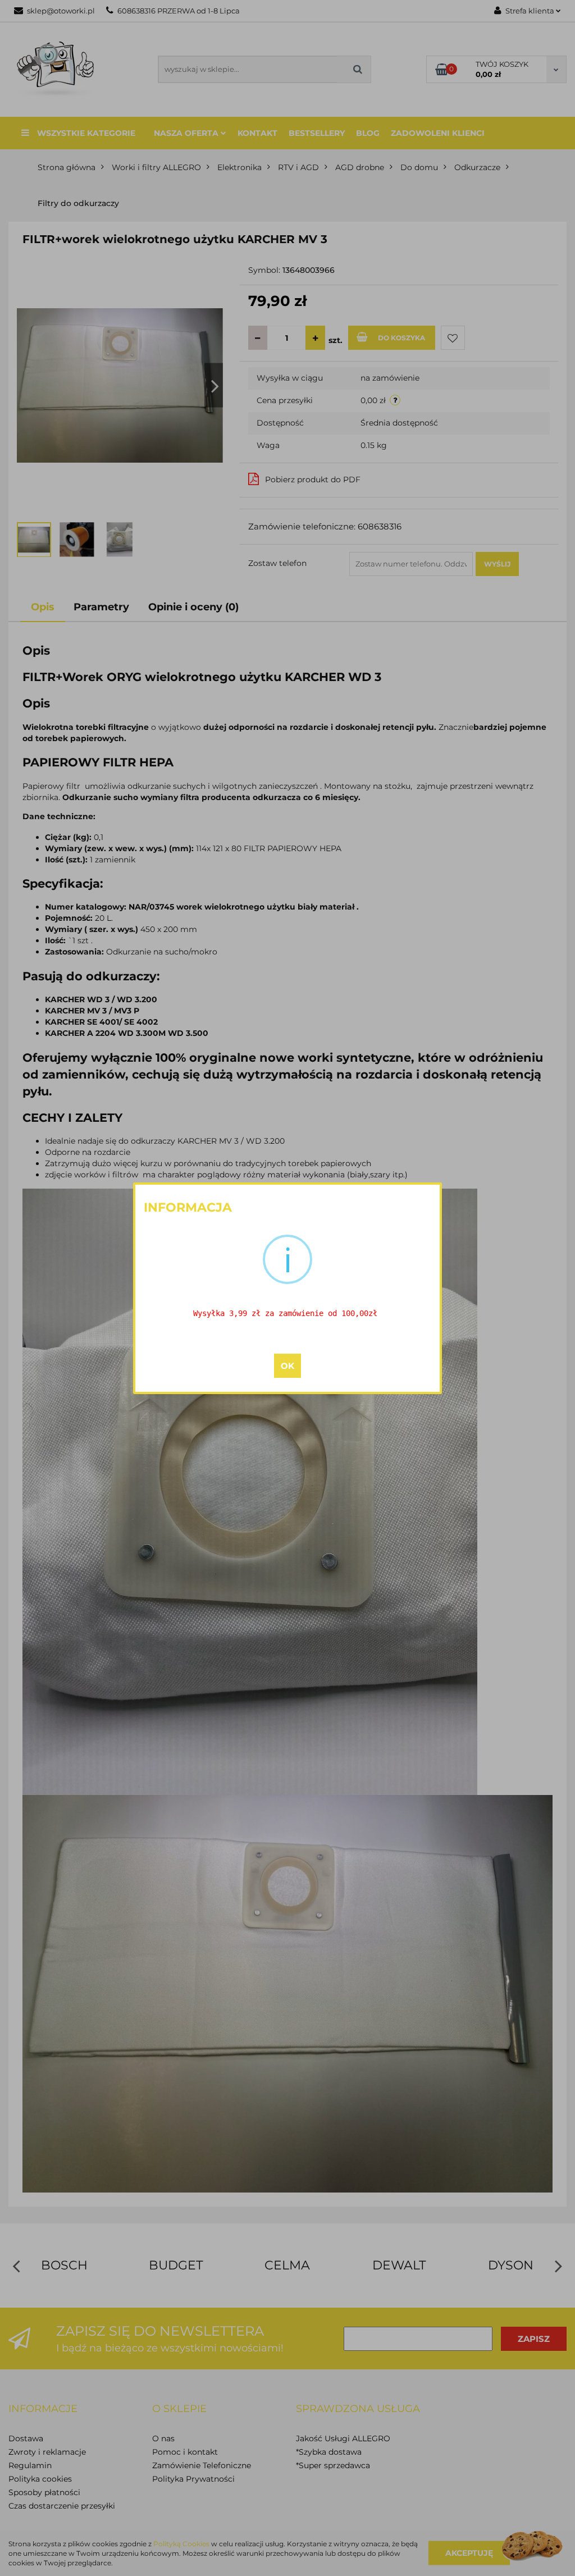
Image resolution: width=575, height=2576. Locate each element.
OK (287, 1366)
